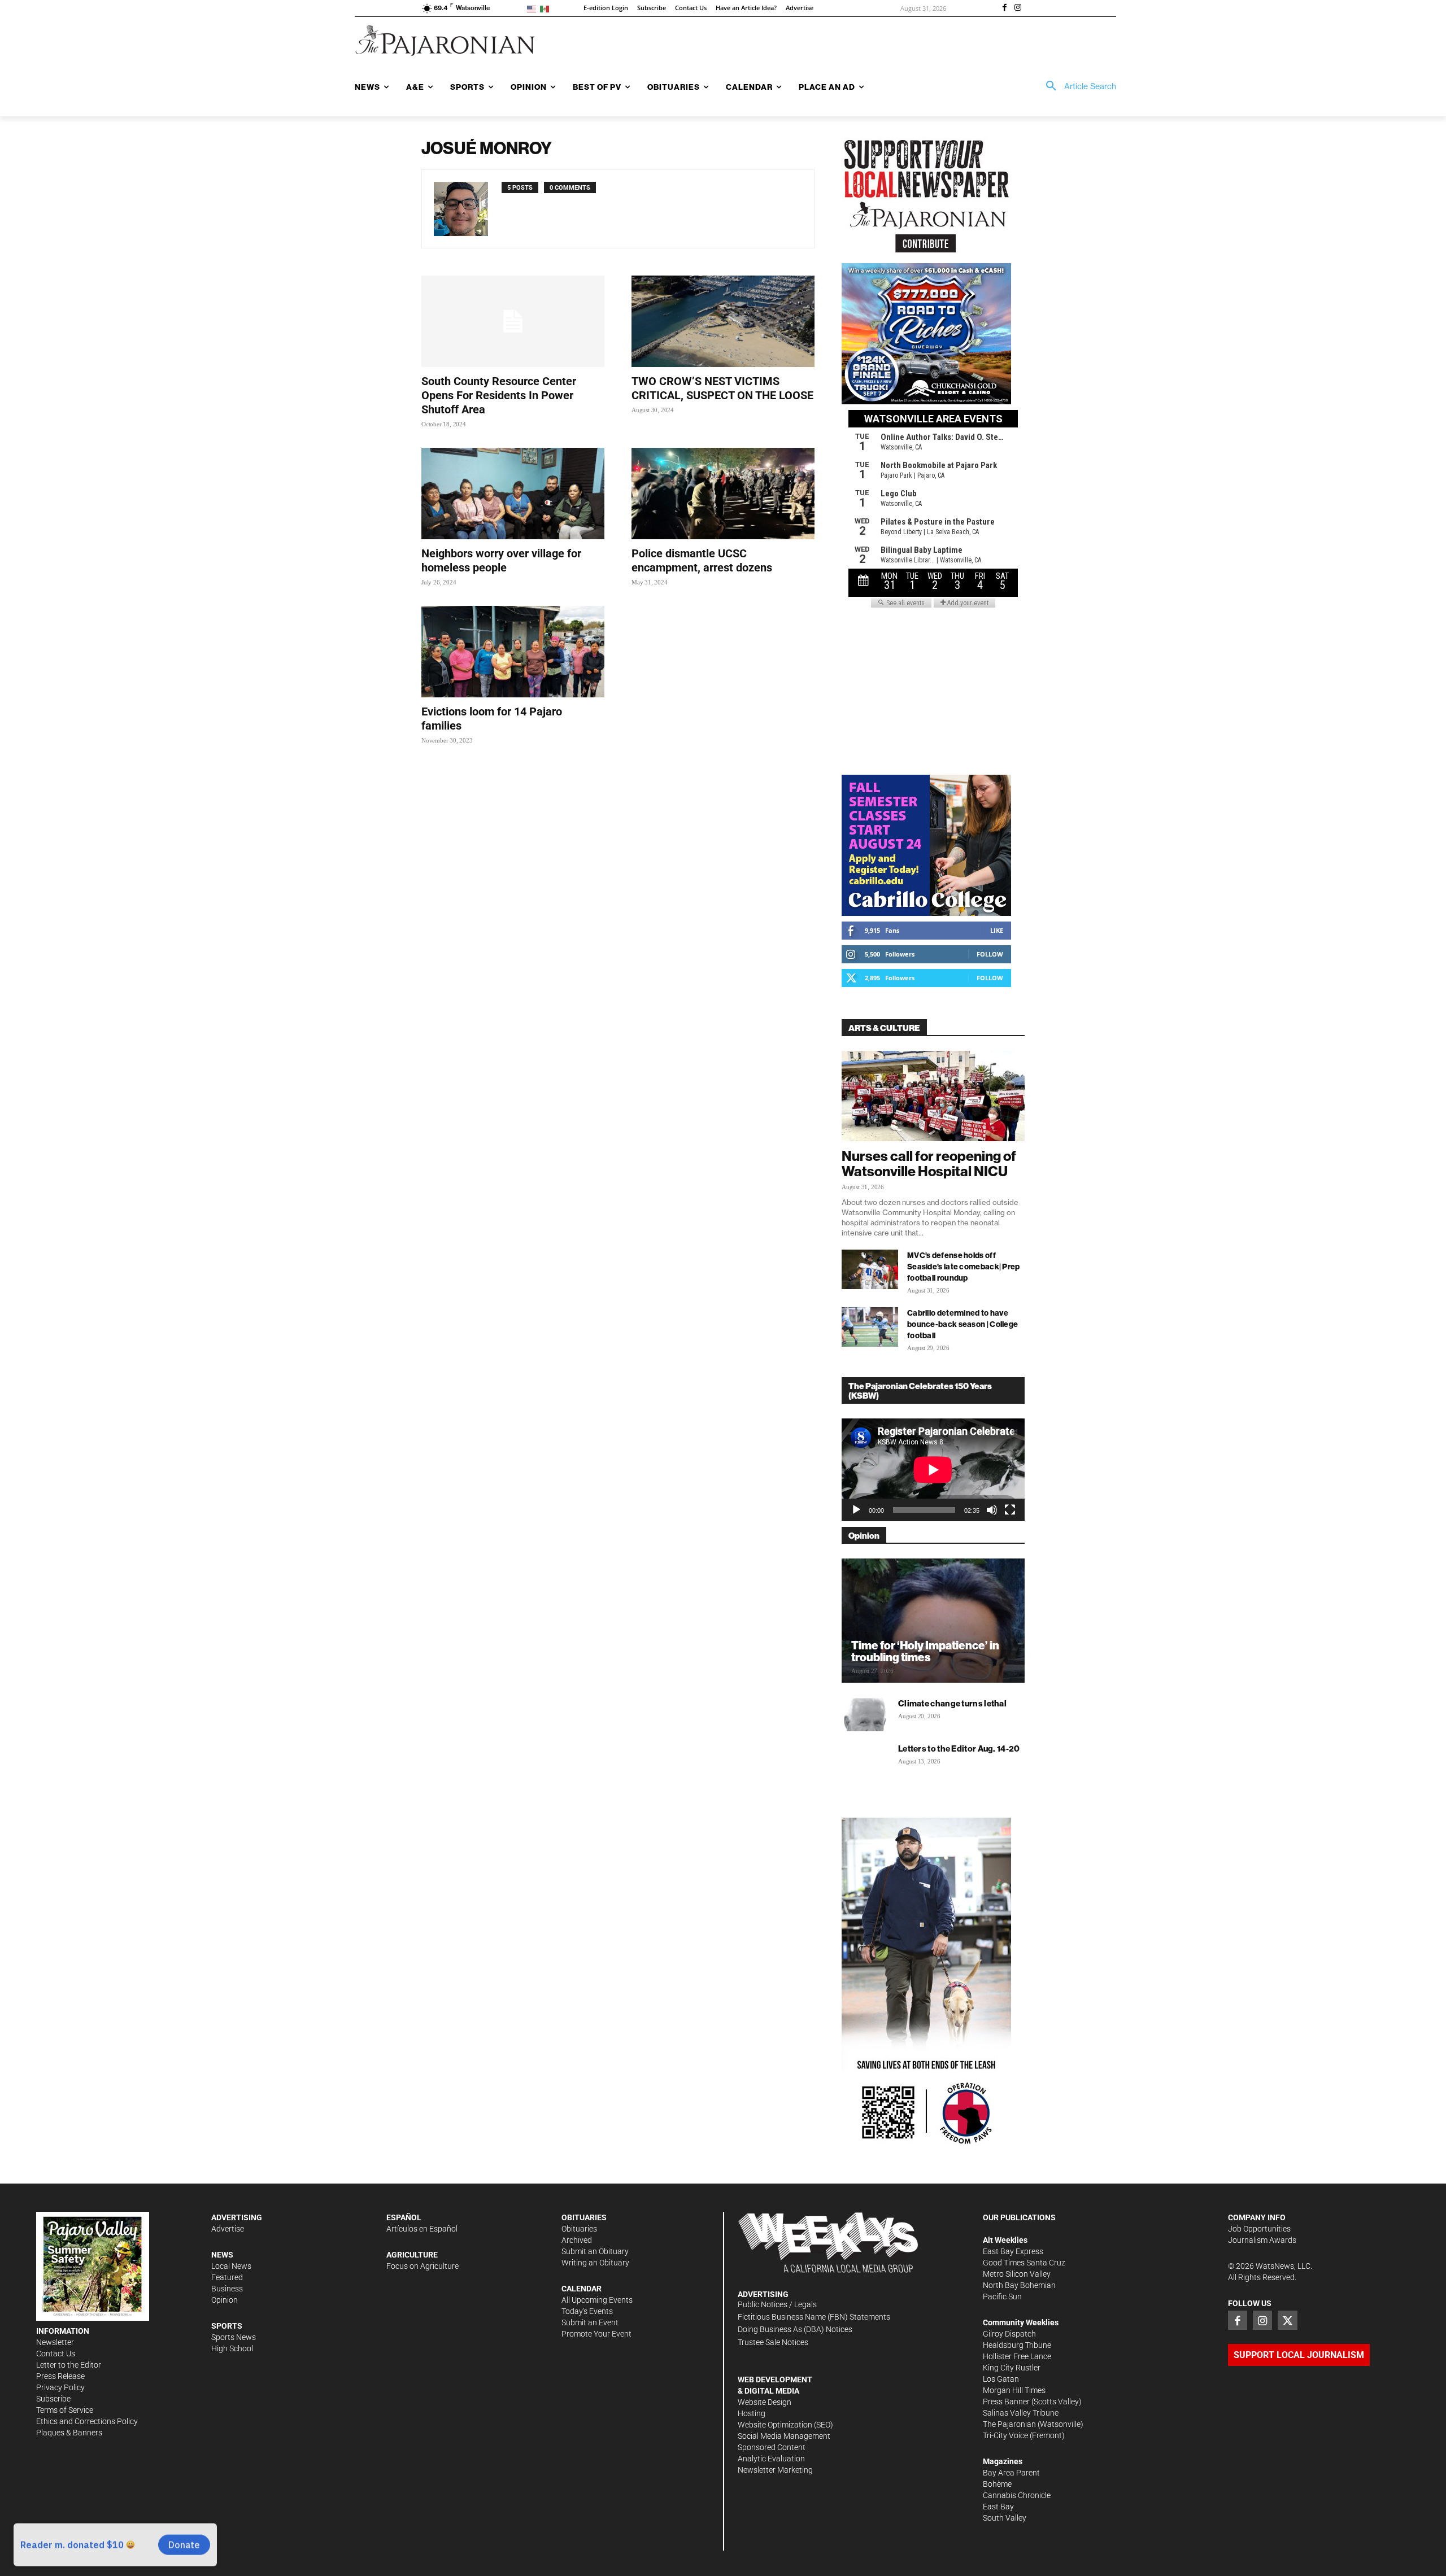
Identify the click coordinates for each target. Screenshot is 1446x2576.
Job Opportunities (1259, 2229)
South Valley (1005, 2518)
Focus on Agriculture (423, 2266)
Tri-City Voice (1005, 2435)
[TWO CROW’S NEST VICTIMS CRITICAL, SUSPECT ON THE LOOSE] (723, 321)
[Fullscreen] (1010, 1510)
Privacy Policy (60, 2387)
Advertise (228, 2229)
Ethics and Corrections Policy (87, 2421)
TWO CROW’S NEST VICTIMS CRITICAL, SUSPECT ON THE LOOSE (722, 388)
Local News (231, 2266)
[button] (1077, 86)
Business (227, 2289)
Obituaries (579, 2229)
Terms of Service (65, 2410)
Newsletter (55, 2342)
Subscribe (53, 2399)
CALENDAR (582, 2289)
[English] (533, 8)
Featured (227, 2277)
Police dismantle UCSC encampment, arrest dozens (702, 560)
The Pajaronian (1009, 2424)
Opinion (225, 2300)
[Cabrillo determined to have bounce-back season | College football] (870, 1327)
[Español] (546, 8)
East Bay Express (1013, 2251)
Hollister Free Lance (1017, 2356)
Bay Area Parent (1011, 2473)
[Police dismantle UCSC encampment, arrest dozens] (723, 494)
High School (232, 2348)
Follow (990, 954)
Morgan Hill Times (1014, 2390)
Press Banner (1006, 2402)
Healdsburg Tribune (1017, 2345)
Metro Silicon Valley (1017, 2274)
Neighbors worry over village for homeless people (501, 560)
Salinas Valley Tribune (1021, 2413)
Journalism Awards (1262, 2240)
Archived (577, 2240)
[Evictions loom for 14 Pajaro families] (513, 652)
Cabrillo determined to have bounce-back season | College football (962, 1324)
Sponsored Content (772, 2447)
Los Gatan (1001, 2379)
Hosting (752, 2413)
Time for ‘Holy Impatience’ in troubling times (925, 1651)
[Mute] (992, 1510)
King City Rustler (1012, 2368)
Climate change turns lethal (952, 1703)
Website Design (765, 2402)
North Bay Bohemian (1019, 2285)
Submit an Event (590, 2322)
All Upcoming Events (597, 2300)
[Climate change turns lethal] (864, 1714)
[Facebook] (1004, 8)
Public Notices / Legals (777, 2304)
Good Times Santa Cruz (1024, 2263)
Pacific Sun (1002, 2296)
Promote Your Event (596, 2334)
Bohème (997, 2484)
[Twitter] (1287, 2320)
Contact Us (56, 2354)
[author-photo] (468, 209)
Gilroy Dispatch (1009, 2334)
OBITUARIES (584, 2217)
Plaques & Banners (69, 2433)
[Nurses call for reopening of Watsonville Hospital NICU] (933, 1096)
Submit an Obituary (595, 2251)
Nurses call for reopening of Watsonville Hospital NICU (929, 1163)
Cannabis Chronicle (1017, 2495)
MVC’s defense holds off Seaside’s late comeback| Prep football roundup (964, 1267)
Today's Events (587, 2311)
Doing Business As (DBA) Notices (795, 2329)
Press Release (60, 2376)
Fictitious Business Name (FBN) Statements (814, 2317)
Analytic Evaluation (771, 2459)
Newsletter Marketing (775, 2470)
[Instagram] (1018, 8)
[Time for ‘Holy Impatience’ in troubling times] (933, 1621)
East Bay (998, 2507)
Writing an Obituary (595, 2263)
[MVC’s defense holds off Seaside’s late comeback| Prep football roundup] (870, 1269)
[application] (933, 1470)
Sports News (234, 2337)
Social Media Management (784, 2436)
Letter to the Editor (69, 2365)
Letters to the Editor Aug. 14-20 (959, 1748)
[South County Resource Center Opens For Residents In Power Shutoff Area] (513, 321)
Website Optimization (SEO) (785, 2425)
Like (997, 930)
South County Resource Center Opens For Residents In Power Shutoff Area (499, 395)
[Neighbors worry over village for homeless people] (513, 494)
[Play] (856, 1510)
